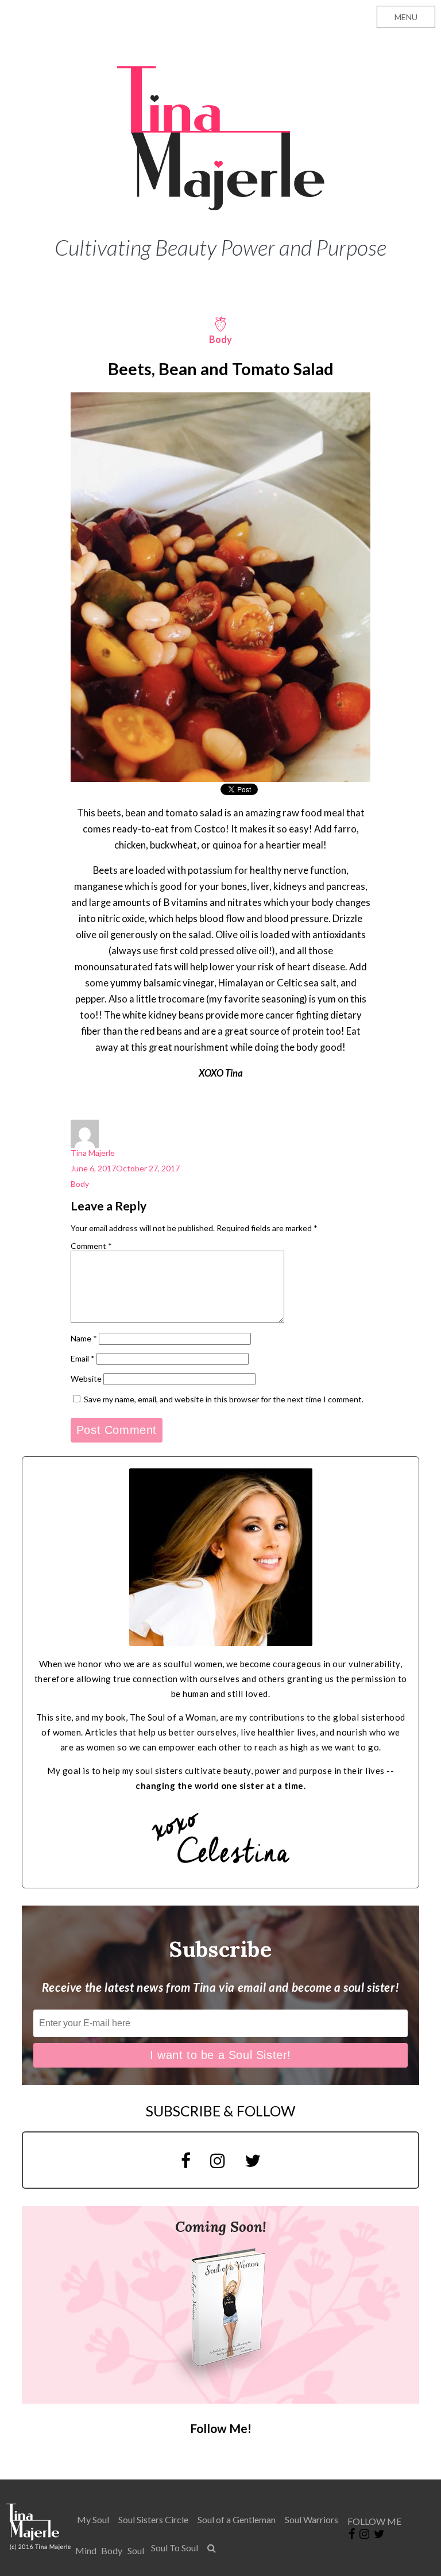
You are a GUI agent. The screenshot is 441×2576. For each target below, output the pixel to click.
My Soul (93, 2519)
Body (80, 1184)
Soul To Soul (175, 2548)
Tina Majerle (93, 1153)
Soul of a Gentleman (237, 2519)
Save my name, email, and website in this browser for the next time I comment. (224, 1399)
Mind (86, 2550)
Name (84, 1338)
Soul (136, 2550)
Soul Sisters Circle (153, 2519)
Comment (91, 1246)
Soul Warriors (312, 2519)
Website (86, 1378)
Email (83, 1358)
